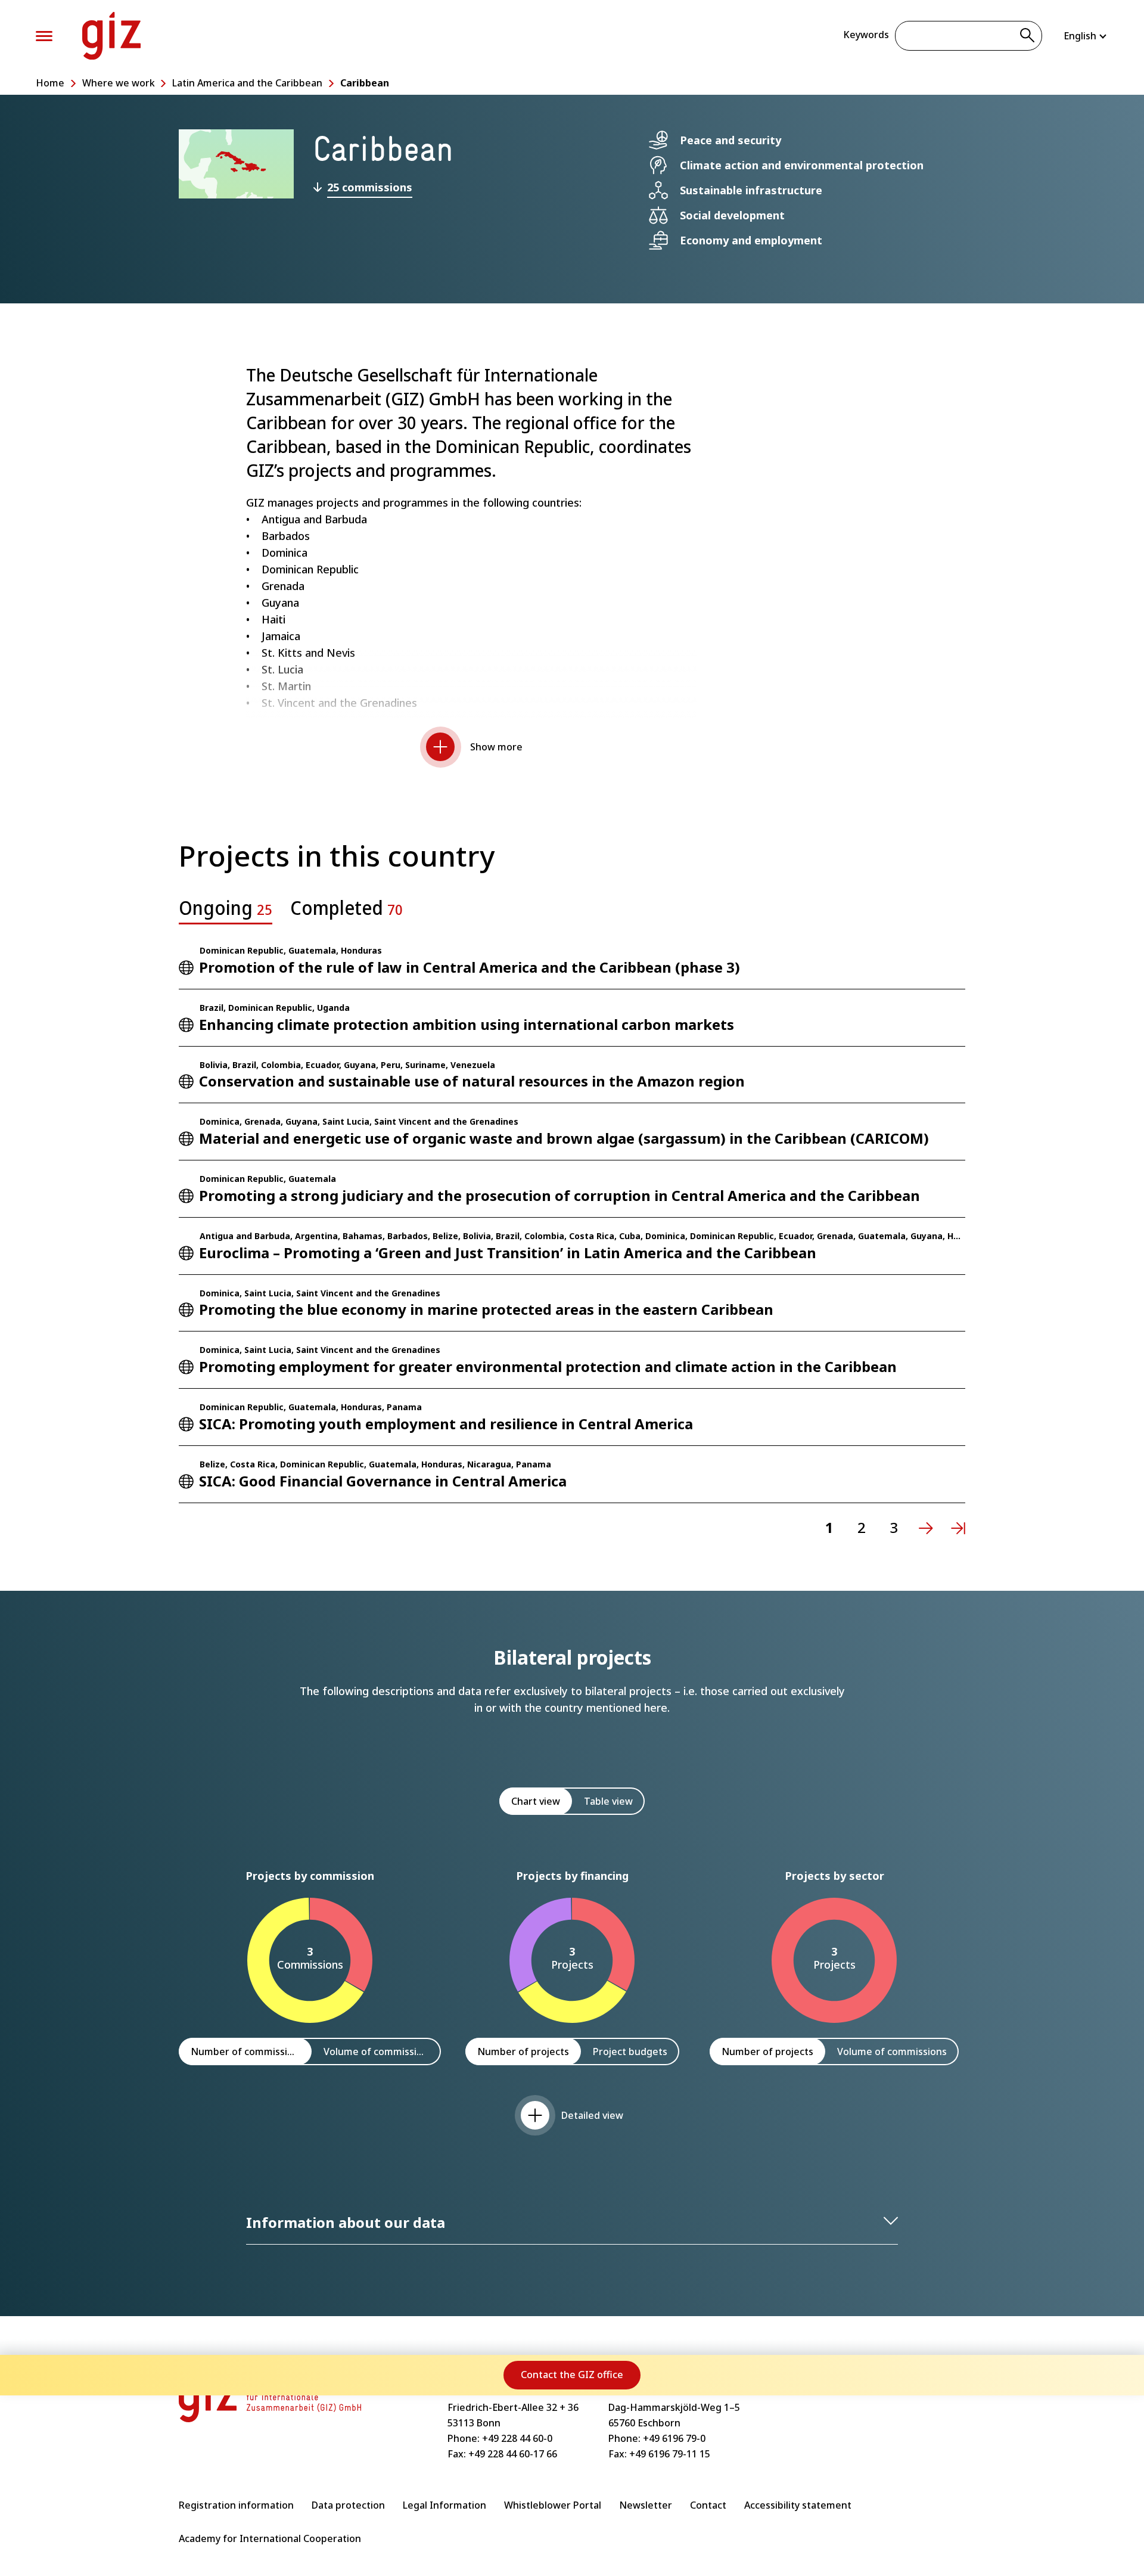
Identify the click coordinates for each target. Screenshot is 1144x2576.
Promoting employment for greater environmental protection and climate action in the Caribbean (548, 1366)
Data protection (348, 2505)
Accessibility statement (798, 2505)
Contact (708, 2505)
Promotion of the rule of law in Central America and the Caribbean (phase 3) (470, 967)
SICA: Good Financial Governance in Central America (383, 1481)
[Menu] (44, 36)
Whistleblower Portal (553, 2505)
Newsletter (646, 2505)
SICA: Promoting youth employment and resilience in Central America (446, 1424)
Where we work (119, 83)
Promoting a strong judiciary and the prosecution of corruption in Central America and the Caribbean (559, 1195)
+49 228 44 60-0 (517, 2438)
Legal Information (444, 2505)
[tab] (226, 911)
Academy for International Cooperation (270, 2538)
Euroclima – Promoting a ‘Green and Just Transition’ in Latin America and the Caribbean (508, 1253)
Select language (1086, 36)
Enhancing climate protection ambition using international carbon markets (467, 1024)
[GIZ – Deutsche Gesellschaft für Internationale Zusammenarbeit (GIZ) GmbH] (111, 36)
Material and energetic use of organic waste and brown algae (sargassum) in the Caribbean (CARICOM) (564, 1138)
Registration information (236, 2505)
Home (50, 83)
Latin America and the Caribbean (247, 83)
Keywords (866, 35)
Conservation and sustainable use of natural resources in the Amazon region (472, 1081)
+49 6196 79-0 (674, 2438)
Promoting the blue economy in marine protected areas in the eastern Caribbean (486, 1309)
